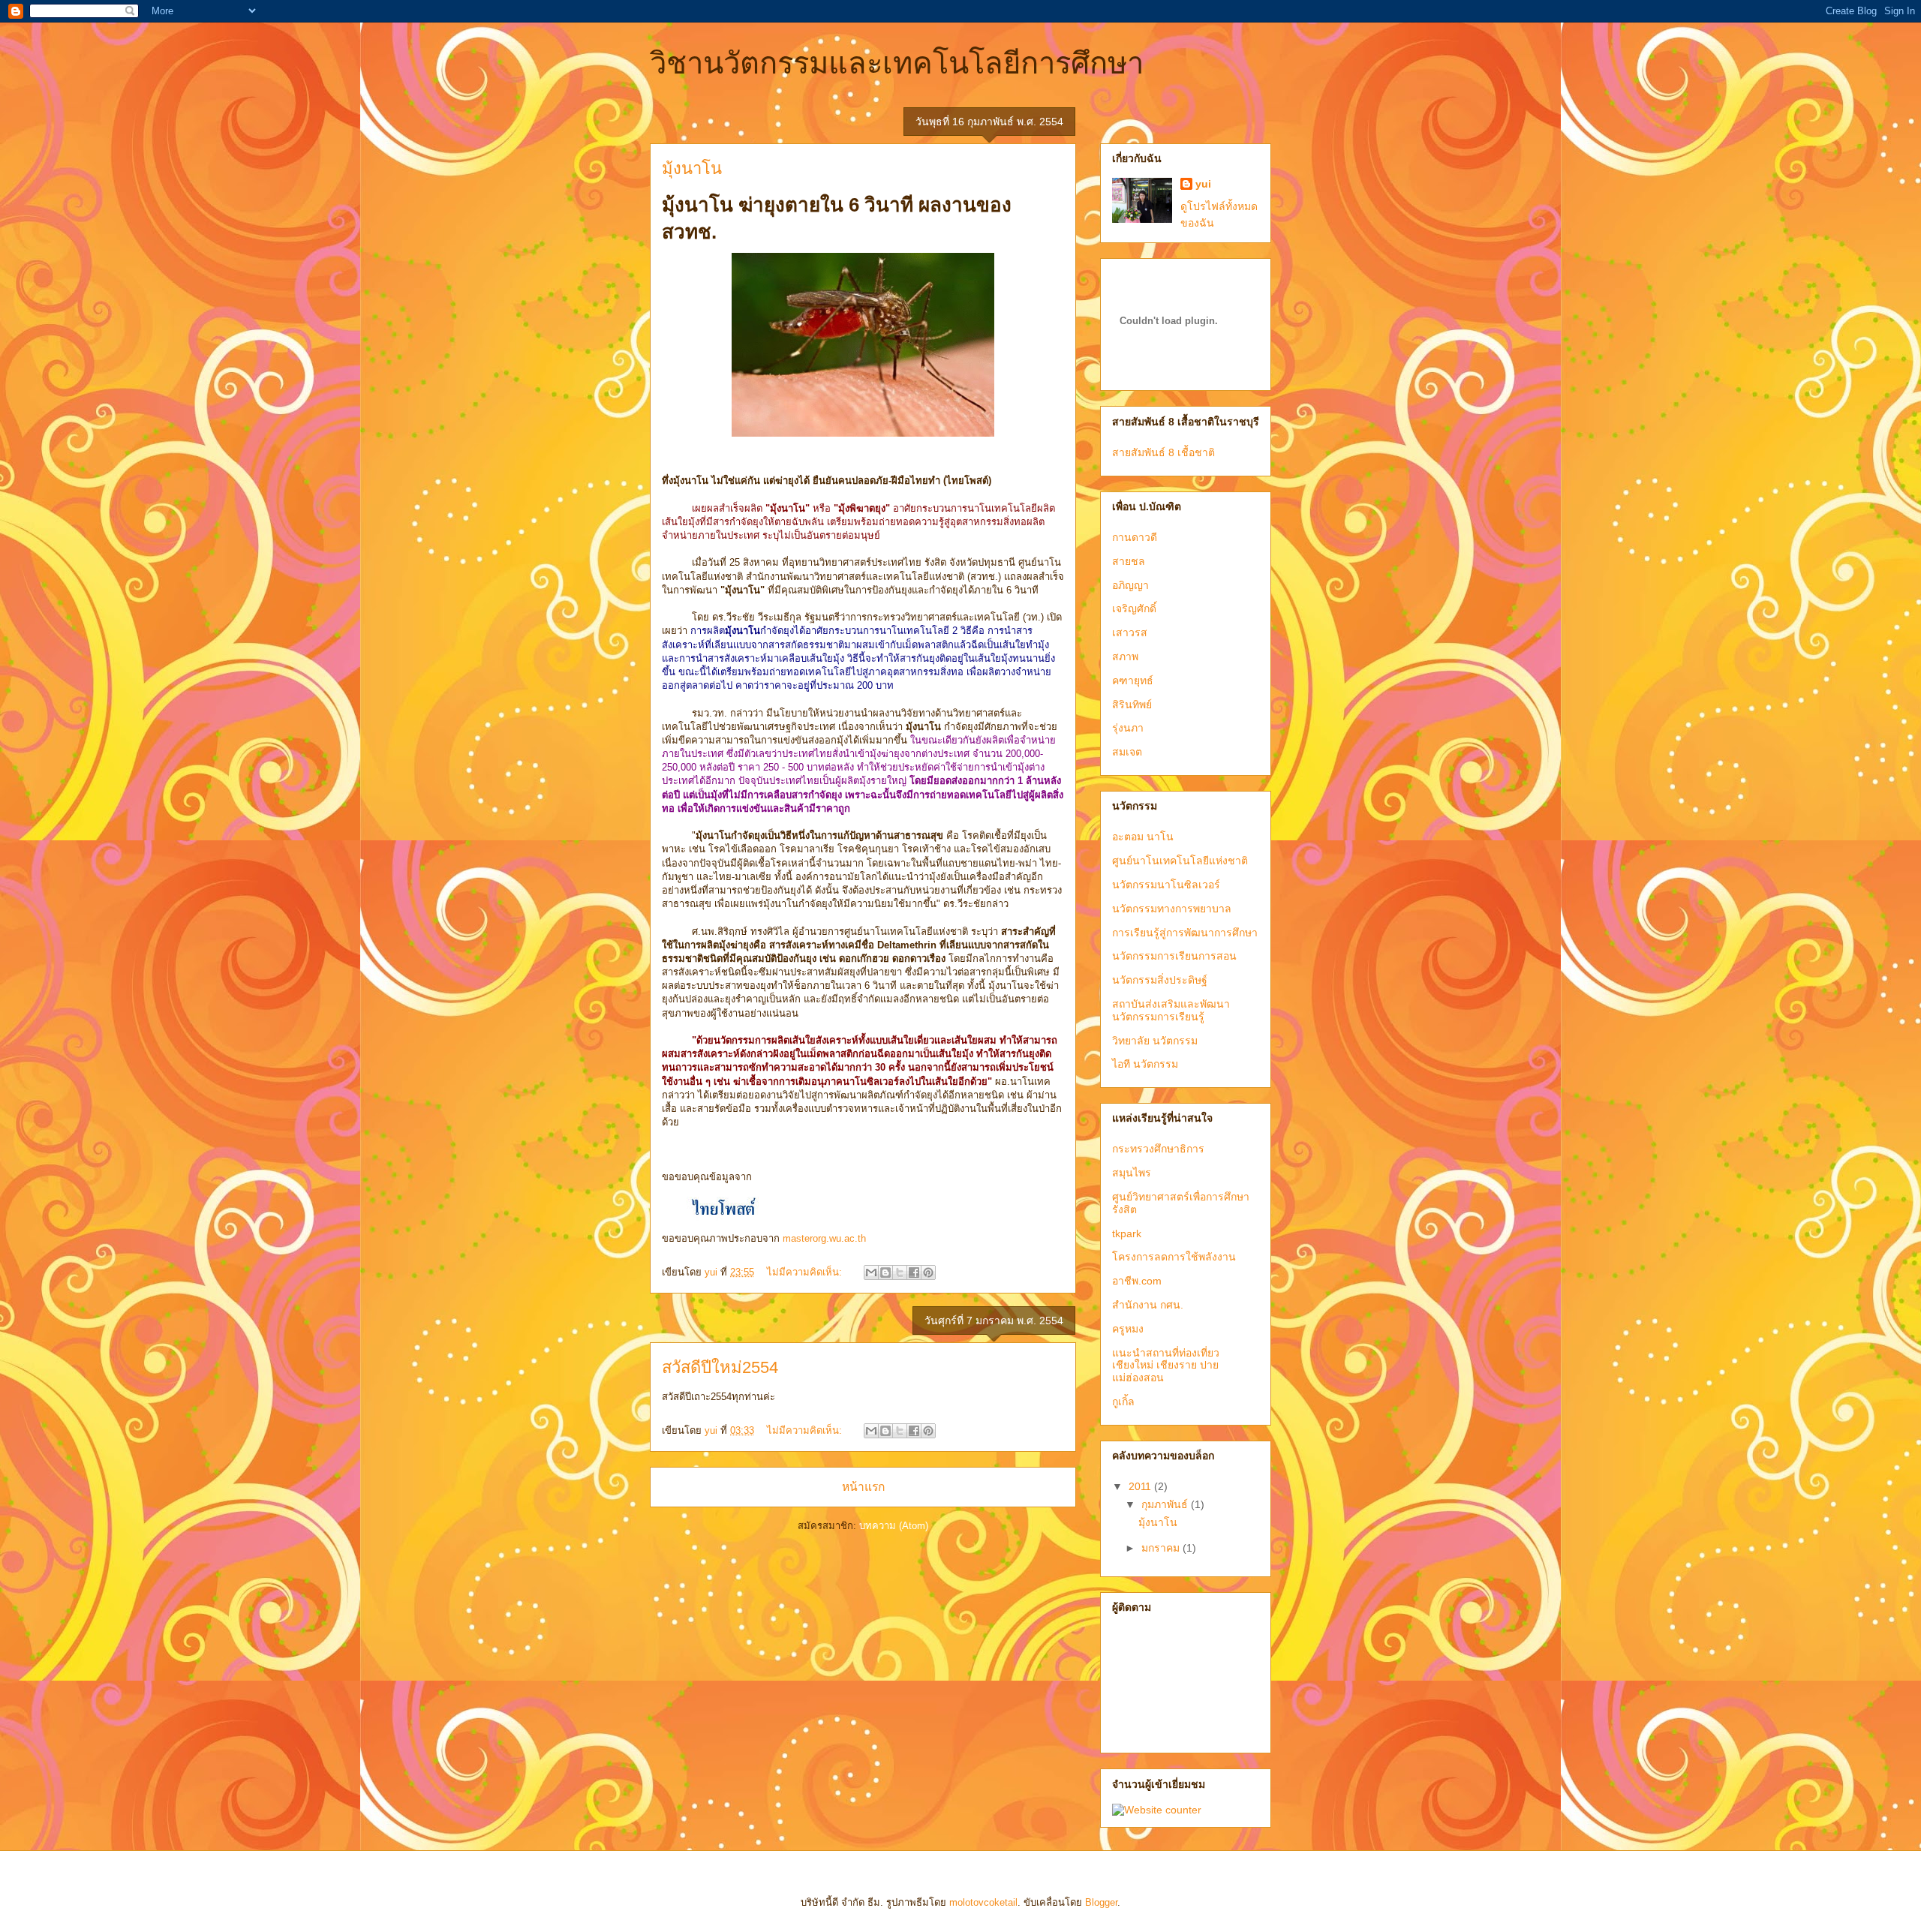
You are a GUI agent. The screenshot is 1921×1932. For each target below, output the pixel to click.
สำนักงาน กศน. (1148, 1305)
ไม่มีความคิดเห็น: (806, 1272)
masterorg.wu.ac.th (824, 1238)
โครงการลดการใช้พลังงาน (1174, 1257)
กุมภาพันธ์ (1166, 1504)
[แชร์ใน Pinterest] (928, 1272)
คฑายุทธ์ (1133, 681)
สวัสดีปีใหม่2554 (720, 1367)
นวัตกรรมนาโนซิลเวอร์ (1166, 885)
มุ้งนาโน (692, 168)
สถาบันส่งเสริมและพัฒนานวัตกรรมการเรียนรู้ (1171, 1010)
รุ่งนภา (1128, 728)
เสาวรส (1130, 632)
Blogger (1101, 1902)
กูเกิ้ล (1123, 1402)
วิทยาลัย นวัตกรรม (1155, 1041)
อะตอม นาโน (1143, 837)
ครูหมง (1128, 1329)
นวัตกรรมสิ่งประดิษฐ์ (1160, 980)
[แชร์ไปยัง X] (900, 1272)
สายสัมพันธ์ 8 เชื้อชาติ (1163, 452)
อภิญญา (1130, 585)
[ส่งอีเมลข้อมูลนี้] (871, 1272)
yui (1203, 184)
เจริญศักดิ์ (1134, 608)
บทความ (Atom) (894, 1526)
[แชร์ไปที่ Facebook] (914, 1272)
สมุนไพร (1132, 1173)
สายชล (1129, 561)
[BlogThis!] (885, 1272)
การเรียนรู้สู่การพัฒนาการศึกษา (1185, 933)
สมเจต (1127, 752)
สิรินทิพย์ (1132, 705)
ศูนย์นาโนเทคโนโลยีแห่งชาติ (1180, 861)
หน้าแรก (863, 1487)
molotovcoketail (983, 1902)
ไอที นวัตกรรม (1145, 1064)
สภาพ (1125, 657)
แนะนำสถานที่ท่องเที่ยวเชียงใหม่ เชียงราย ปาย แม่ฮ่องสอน (1166, 1366)
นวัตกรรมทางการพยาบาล (1172, 909)
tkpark (1127, 1233)
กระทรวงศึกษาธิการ (1158, 1149)
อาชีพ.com (1137, 1281)
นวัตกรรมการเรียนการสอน (1174, 956)
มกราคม (1162, 1548)
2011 (1141, 1486)
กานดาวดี (1135, 537)
